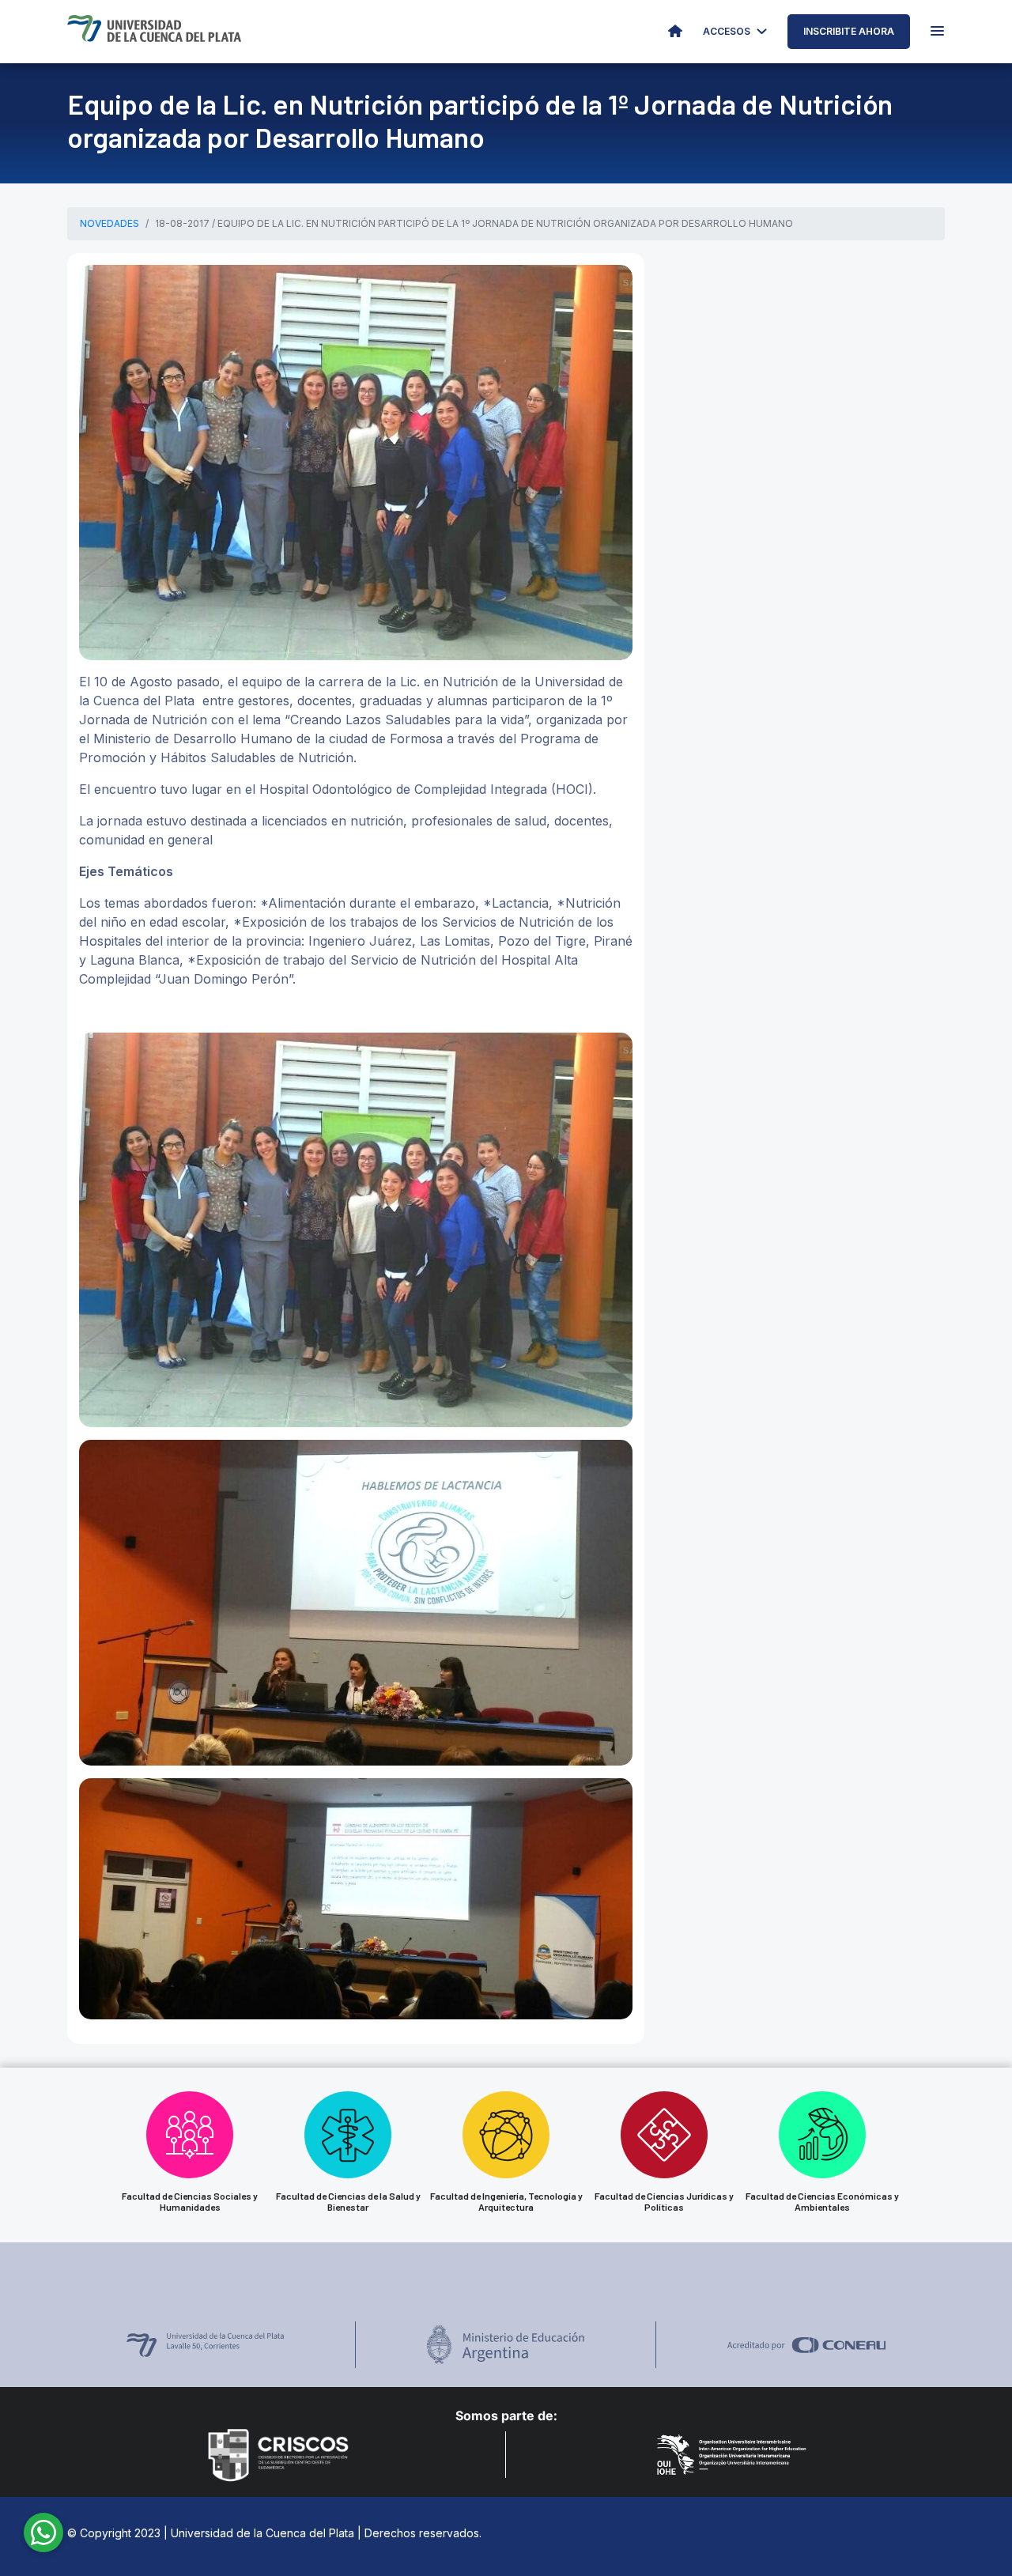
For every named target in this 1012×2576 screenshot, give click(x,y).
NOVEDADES (110, 223)
